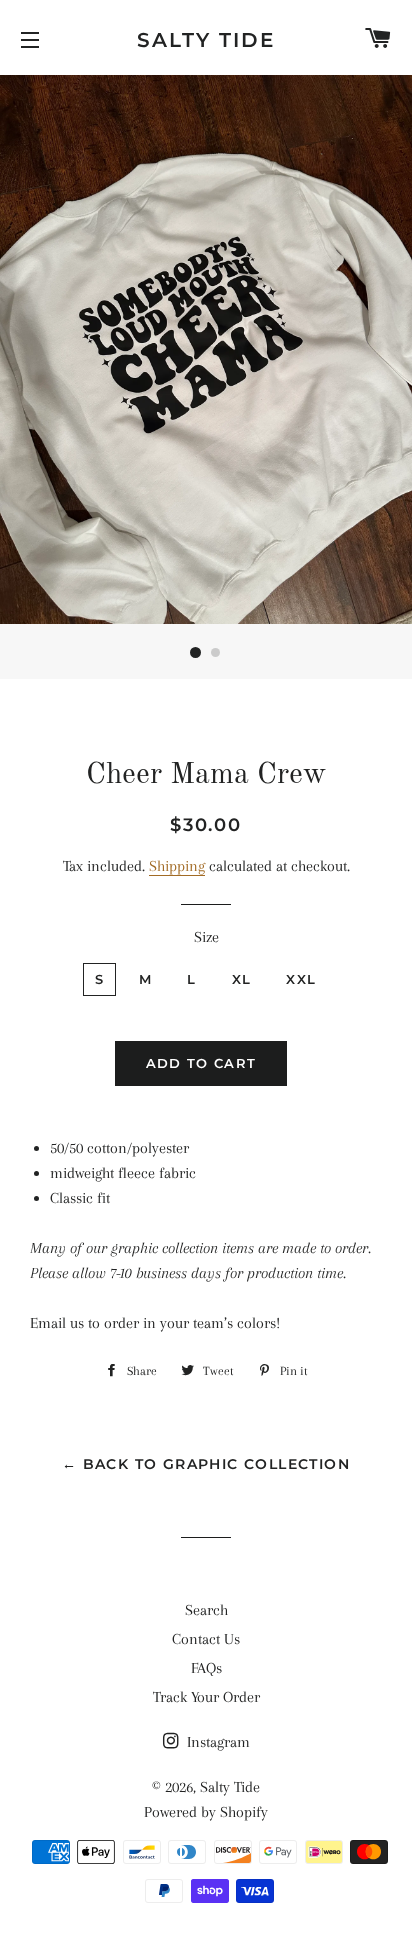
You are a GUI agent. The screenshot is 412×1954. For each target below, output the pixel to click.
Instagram (216, 1742)
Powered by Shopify (206, 1812)
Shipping (177, 866)
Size (206, 937)
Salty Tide (206, 40)
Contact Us (206, 1639)
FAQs (206, 1668)
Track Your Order (206, 1697)
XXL (301, 979)
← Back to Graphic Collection (206, 1464)
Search (206, 1610)
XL (242, 979)
